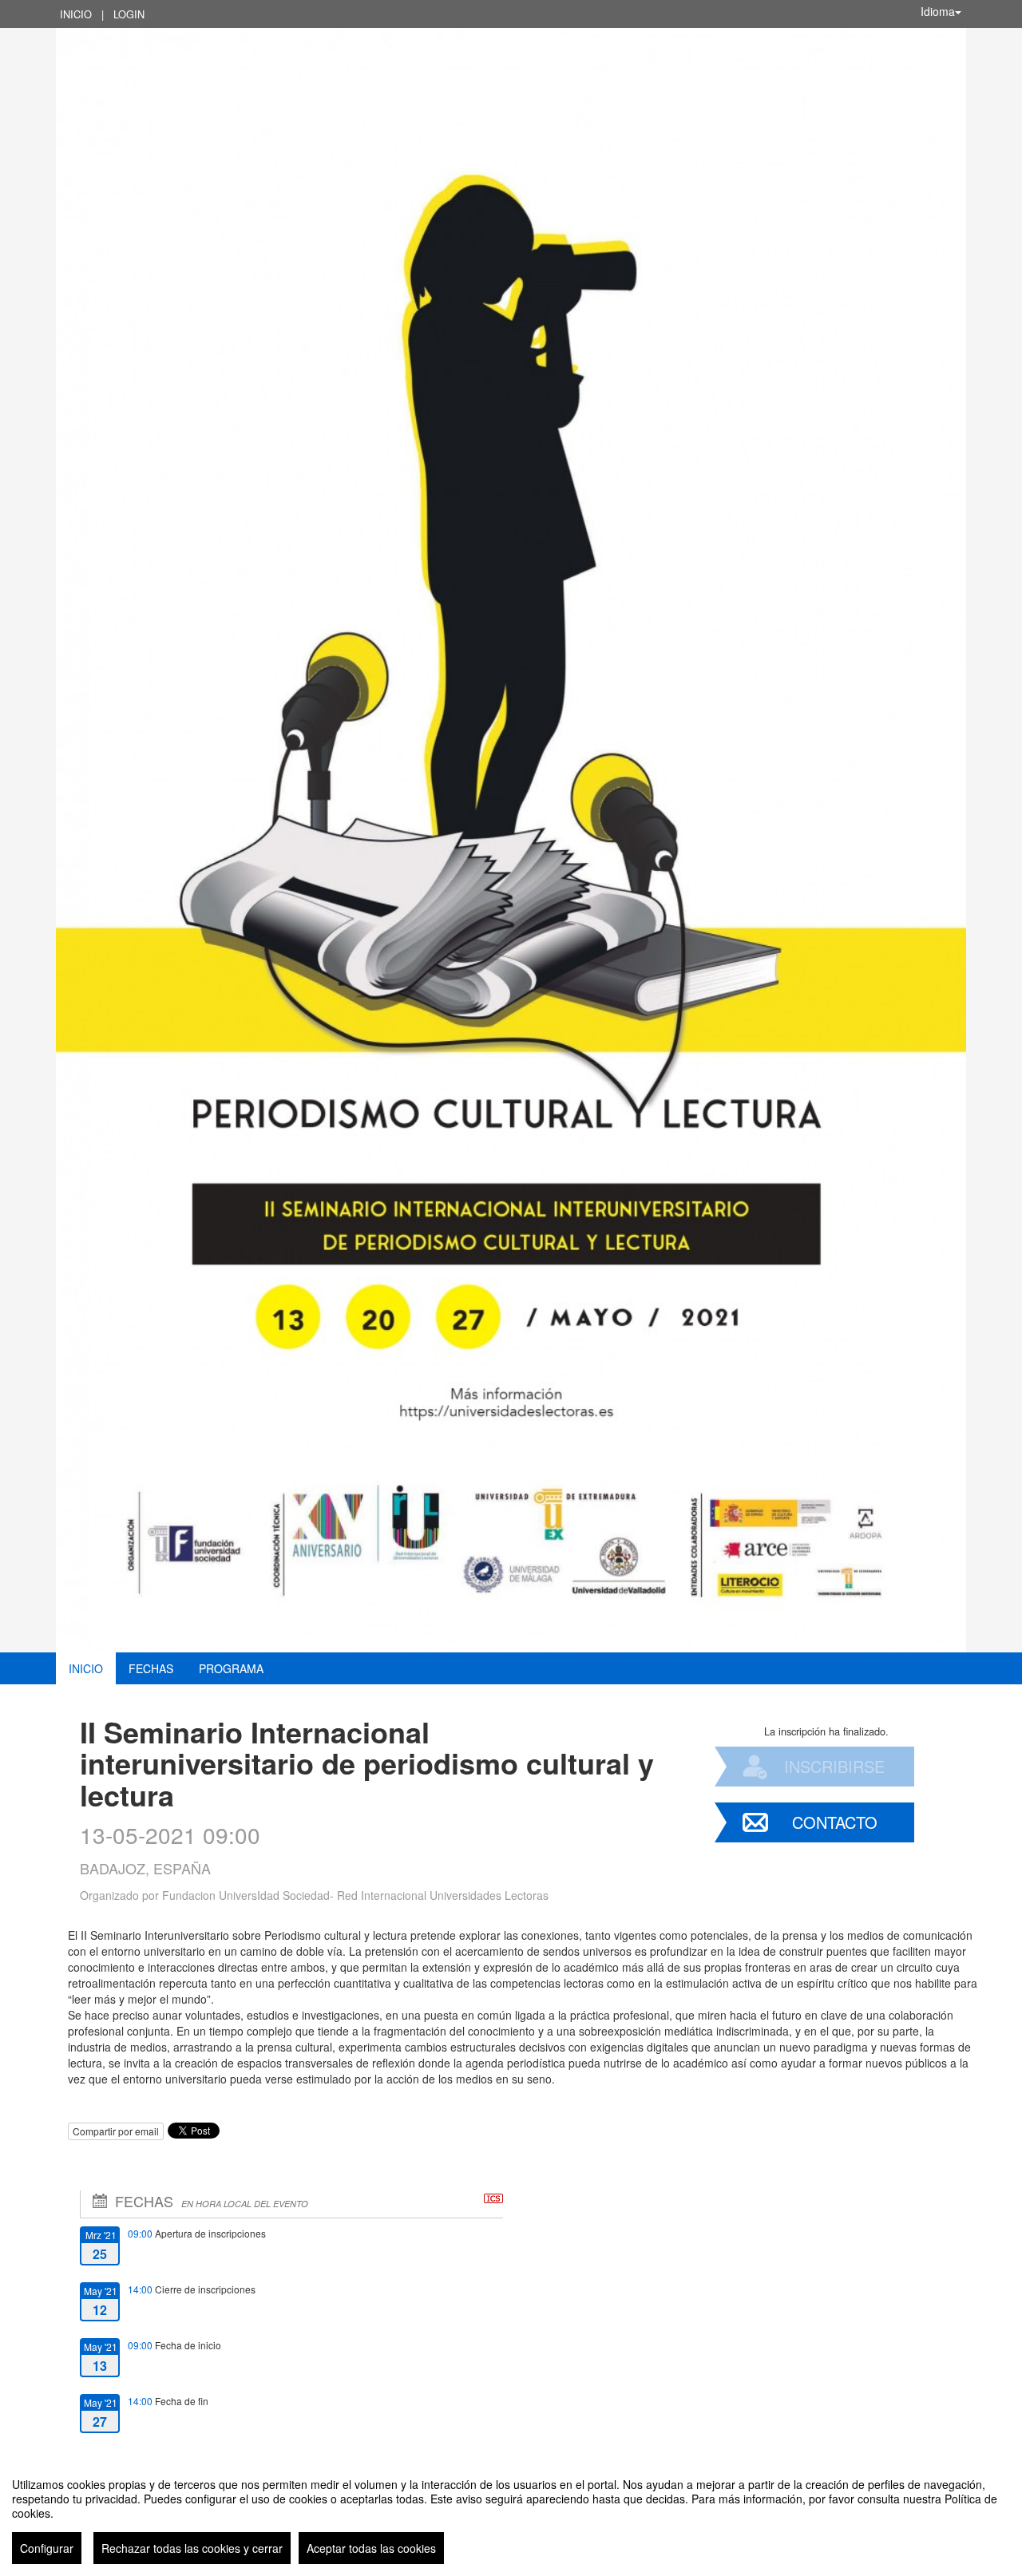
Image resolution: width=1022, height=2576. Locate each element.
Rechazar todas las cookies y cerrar (192, 2548)
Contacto (835, 1822)
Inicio (76, 14)
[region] (511, 2515)
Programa (231, 1668)
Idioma (938, 11)
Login (129, 14)
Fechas (151, 1668)
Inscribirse (834, 1766)
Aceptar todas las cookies (371, 2548)
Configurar (47, 2548)
